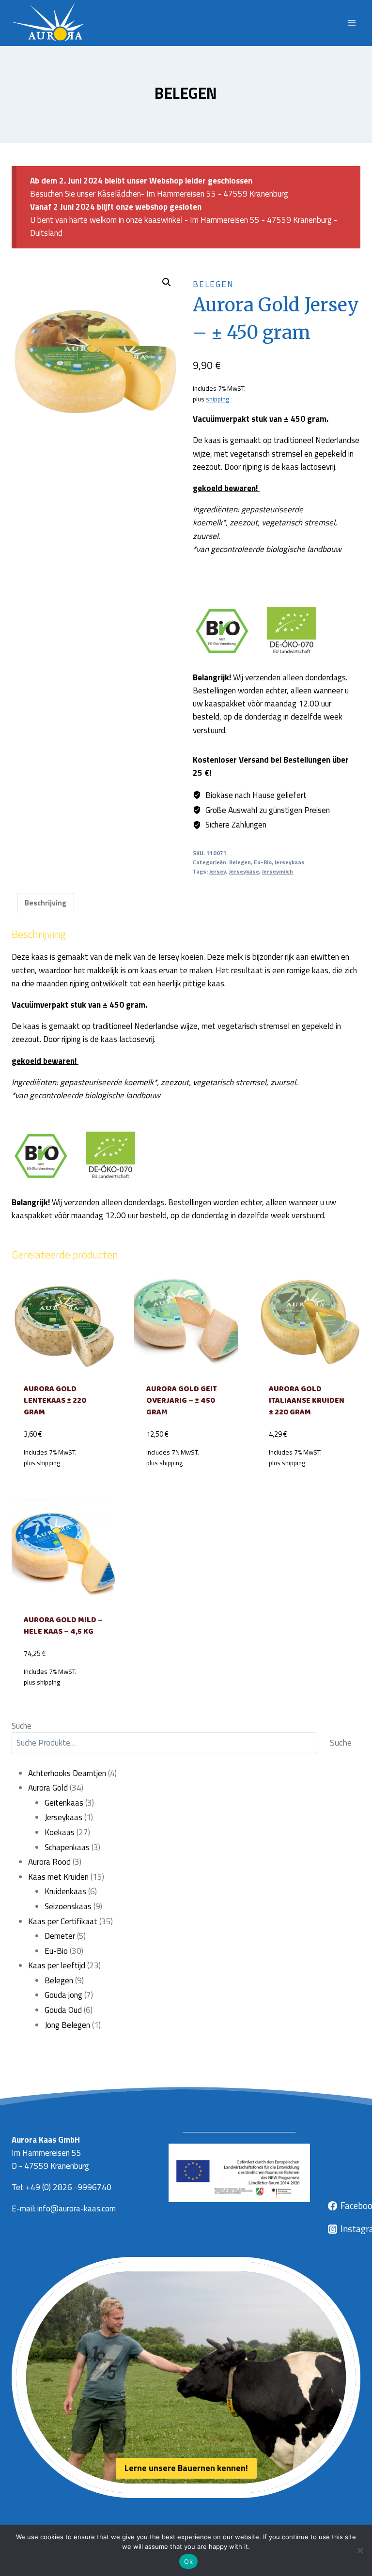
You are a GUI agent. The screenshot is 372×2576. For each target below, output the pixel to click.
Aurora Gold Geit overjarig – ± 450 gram (182, 1401)
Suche (22, 1726)
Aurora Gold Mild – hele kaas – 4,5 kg (63, 1626)
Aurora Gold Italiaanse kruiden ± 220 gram (307, 1401)
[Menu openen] (351, 23)
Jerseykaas (290, 862)
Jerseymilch (278, 872)
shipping (217, 399)
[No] (360, 2550)
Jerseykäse (244, 872)
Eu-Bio (263, 862)
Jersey (218, 872)
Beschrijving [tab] (46, 903)
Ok (188, 2561)
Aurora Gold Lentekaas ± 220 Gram (55, 1401)
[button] (167, 282)
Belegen (186, 93)
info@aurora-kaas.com (77, 2208)
